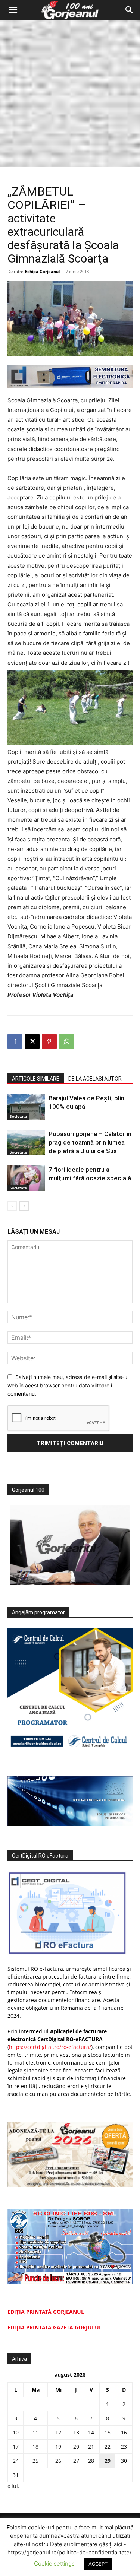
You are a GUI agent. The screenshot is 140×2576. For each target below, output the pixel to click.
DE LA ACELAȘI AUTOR (95, 1079)
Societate (18, 1116)
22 (108, 2447)
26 (58, 2461)
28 (91, 2461)
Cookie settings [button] (54, 2564)
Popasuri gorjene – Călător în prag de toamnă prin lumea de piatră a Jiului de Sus (90, 1142)
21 (91, 2447)
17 (16, 2447)
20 (76, 2447)
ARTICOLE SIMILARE (36, 1079)
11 (35, 2432)
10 (16, 2432)
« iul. (13, 2486)
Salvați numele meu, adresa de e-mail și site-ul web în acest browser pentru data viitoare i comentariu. (68, 1385)
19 (58, 2447)
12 (58, 2432)
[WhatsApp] (66, 1041)
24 (16, 2461)
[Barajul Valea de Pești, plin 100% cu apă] (26, 1107)
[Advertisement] (70, 94)
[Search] (130, 10)
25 (35, 2461)
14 (91, 2432)
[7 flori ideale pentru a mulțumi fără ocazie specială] (26, 1178)
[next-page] (24, 1206)
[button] (13, 10)
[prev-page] (12, 1206)
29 (108, 2461)
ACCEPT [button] (98, 2564)
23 (124, 2447)
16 (124, 2432)
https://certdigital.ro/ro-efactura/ (50, 2047)
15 (108, 2432)
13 (76, 2432)
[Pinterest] (49, 1041)
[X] (32, 1041)
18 (35, 2447)
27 (76, 2461)
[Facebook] (15, 1041)
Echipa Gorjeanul (42, 271)
